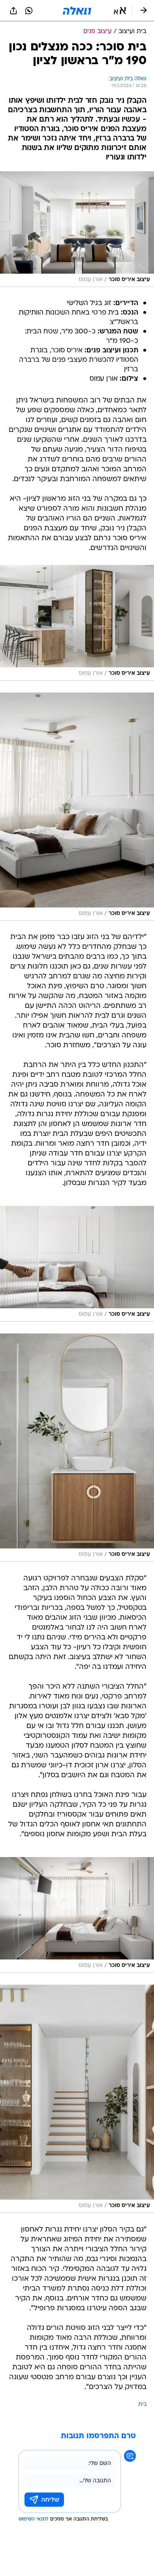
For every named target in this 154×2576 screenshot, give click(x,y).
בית (142, 2405)
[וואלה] (77, 11)
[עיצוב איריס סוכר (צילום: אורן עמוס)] (77, 229)
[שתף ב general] (13, 11)
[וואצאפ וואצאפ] (29, 11)
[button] (120, 11)
